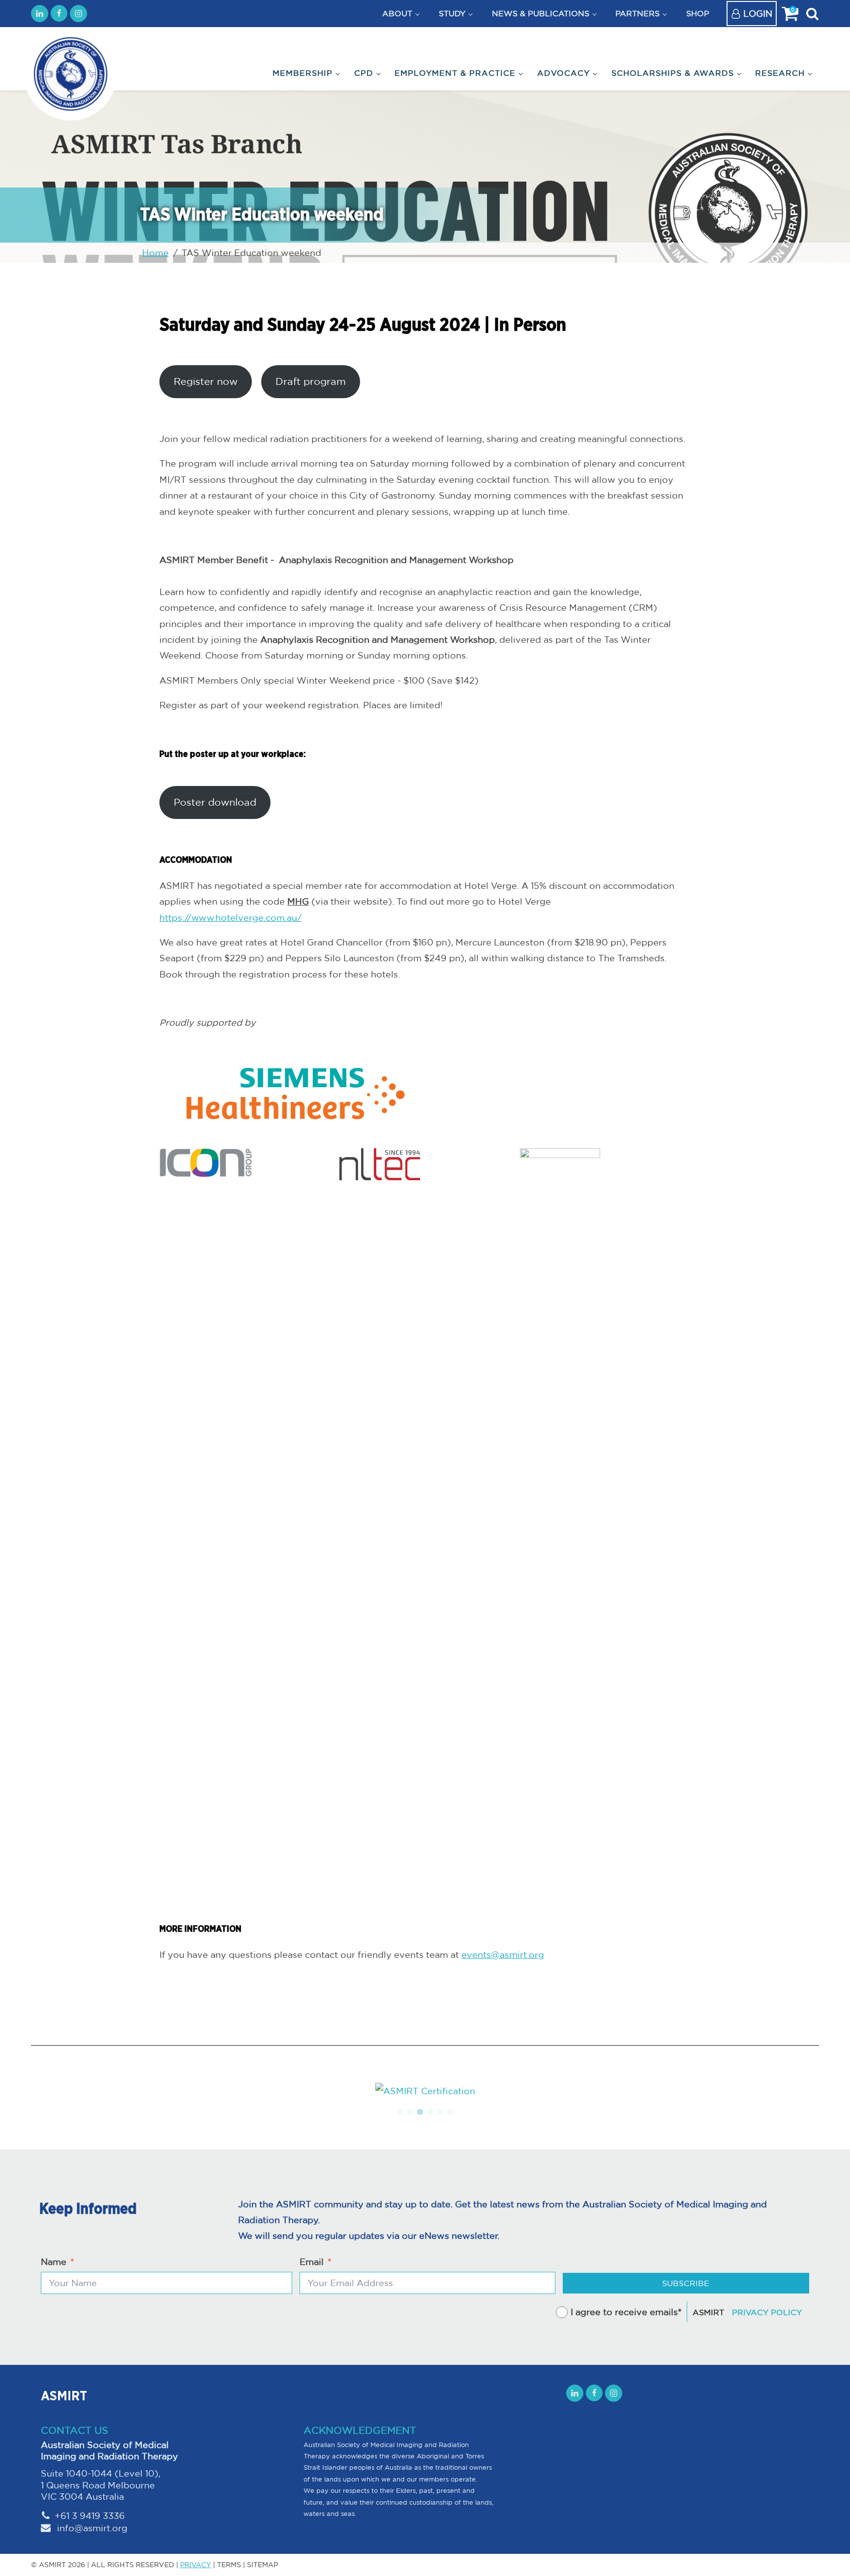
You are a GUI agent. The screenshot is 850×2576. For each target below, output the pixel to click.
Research (780, 73)
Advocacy (563, 73)
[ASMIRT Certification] (425, 2091)
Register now (206, 381)
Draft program (311, 381)
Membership (303, 73)
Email (312, 2262)
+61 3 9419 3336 (90, 2515)
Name (54, 2262)
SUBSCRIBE (686, 2283)
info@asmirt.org (91, 2528)
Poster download (215, 802)
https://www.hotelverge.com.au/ (230, 917)
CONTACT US (75, 2430)
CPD (364, 73)
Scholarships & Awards (673, 73)
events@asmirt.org (503, 1954)
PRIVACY (196, 2565)
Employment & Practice (455, 73)
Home (155, 252)
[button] (400, 2112)
